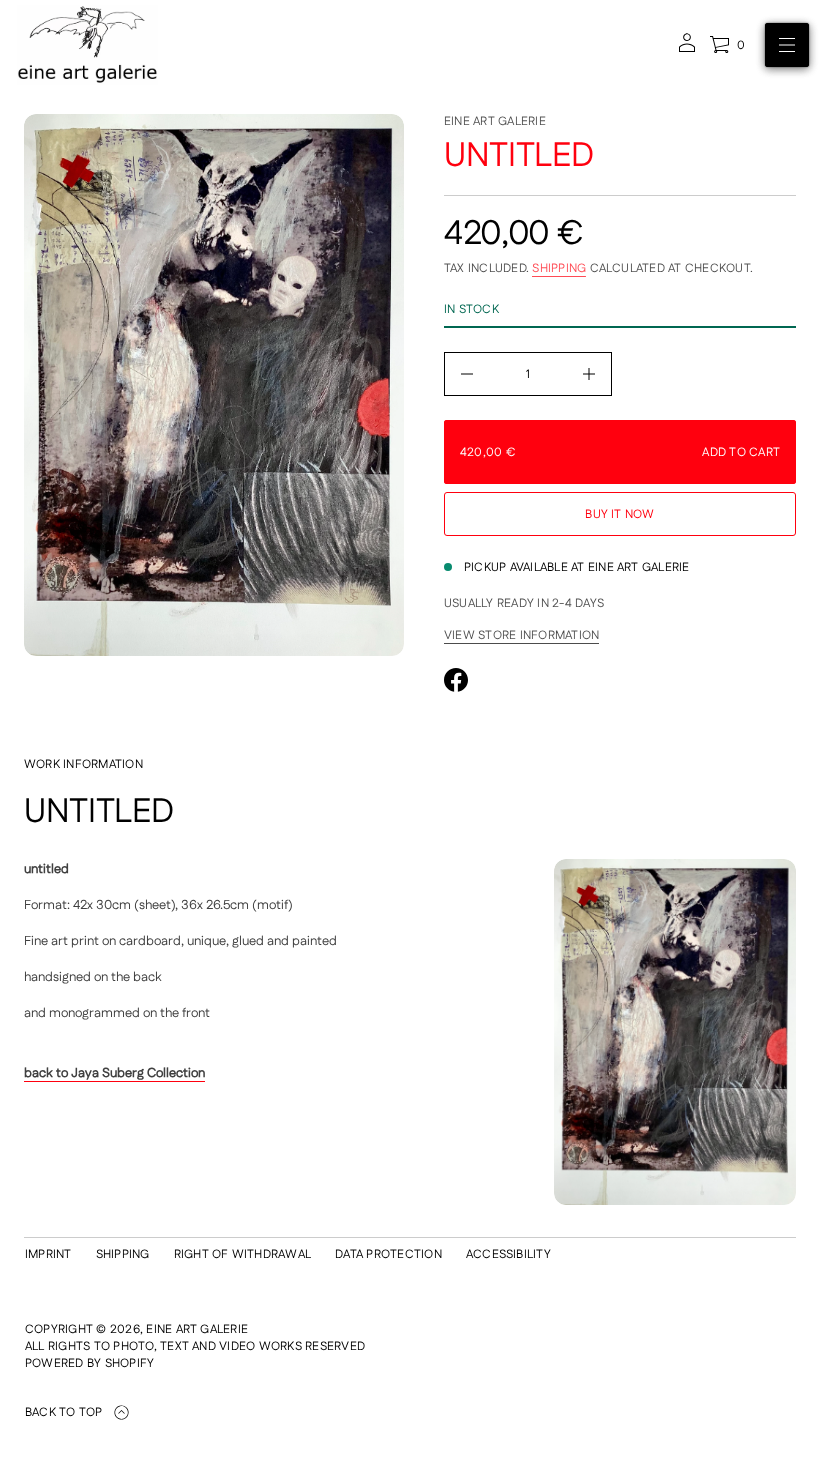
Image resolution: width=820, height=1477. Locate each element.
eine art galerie (495, 121)
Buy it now (619, 514)
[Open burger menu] (787, 45)
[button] (727, 45)
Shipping (559, 268)
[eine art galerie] (87, 45)
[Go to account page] (687, 49)
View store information (521, 636)
